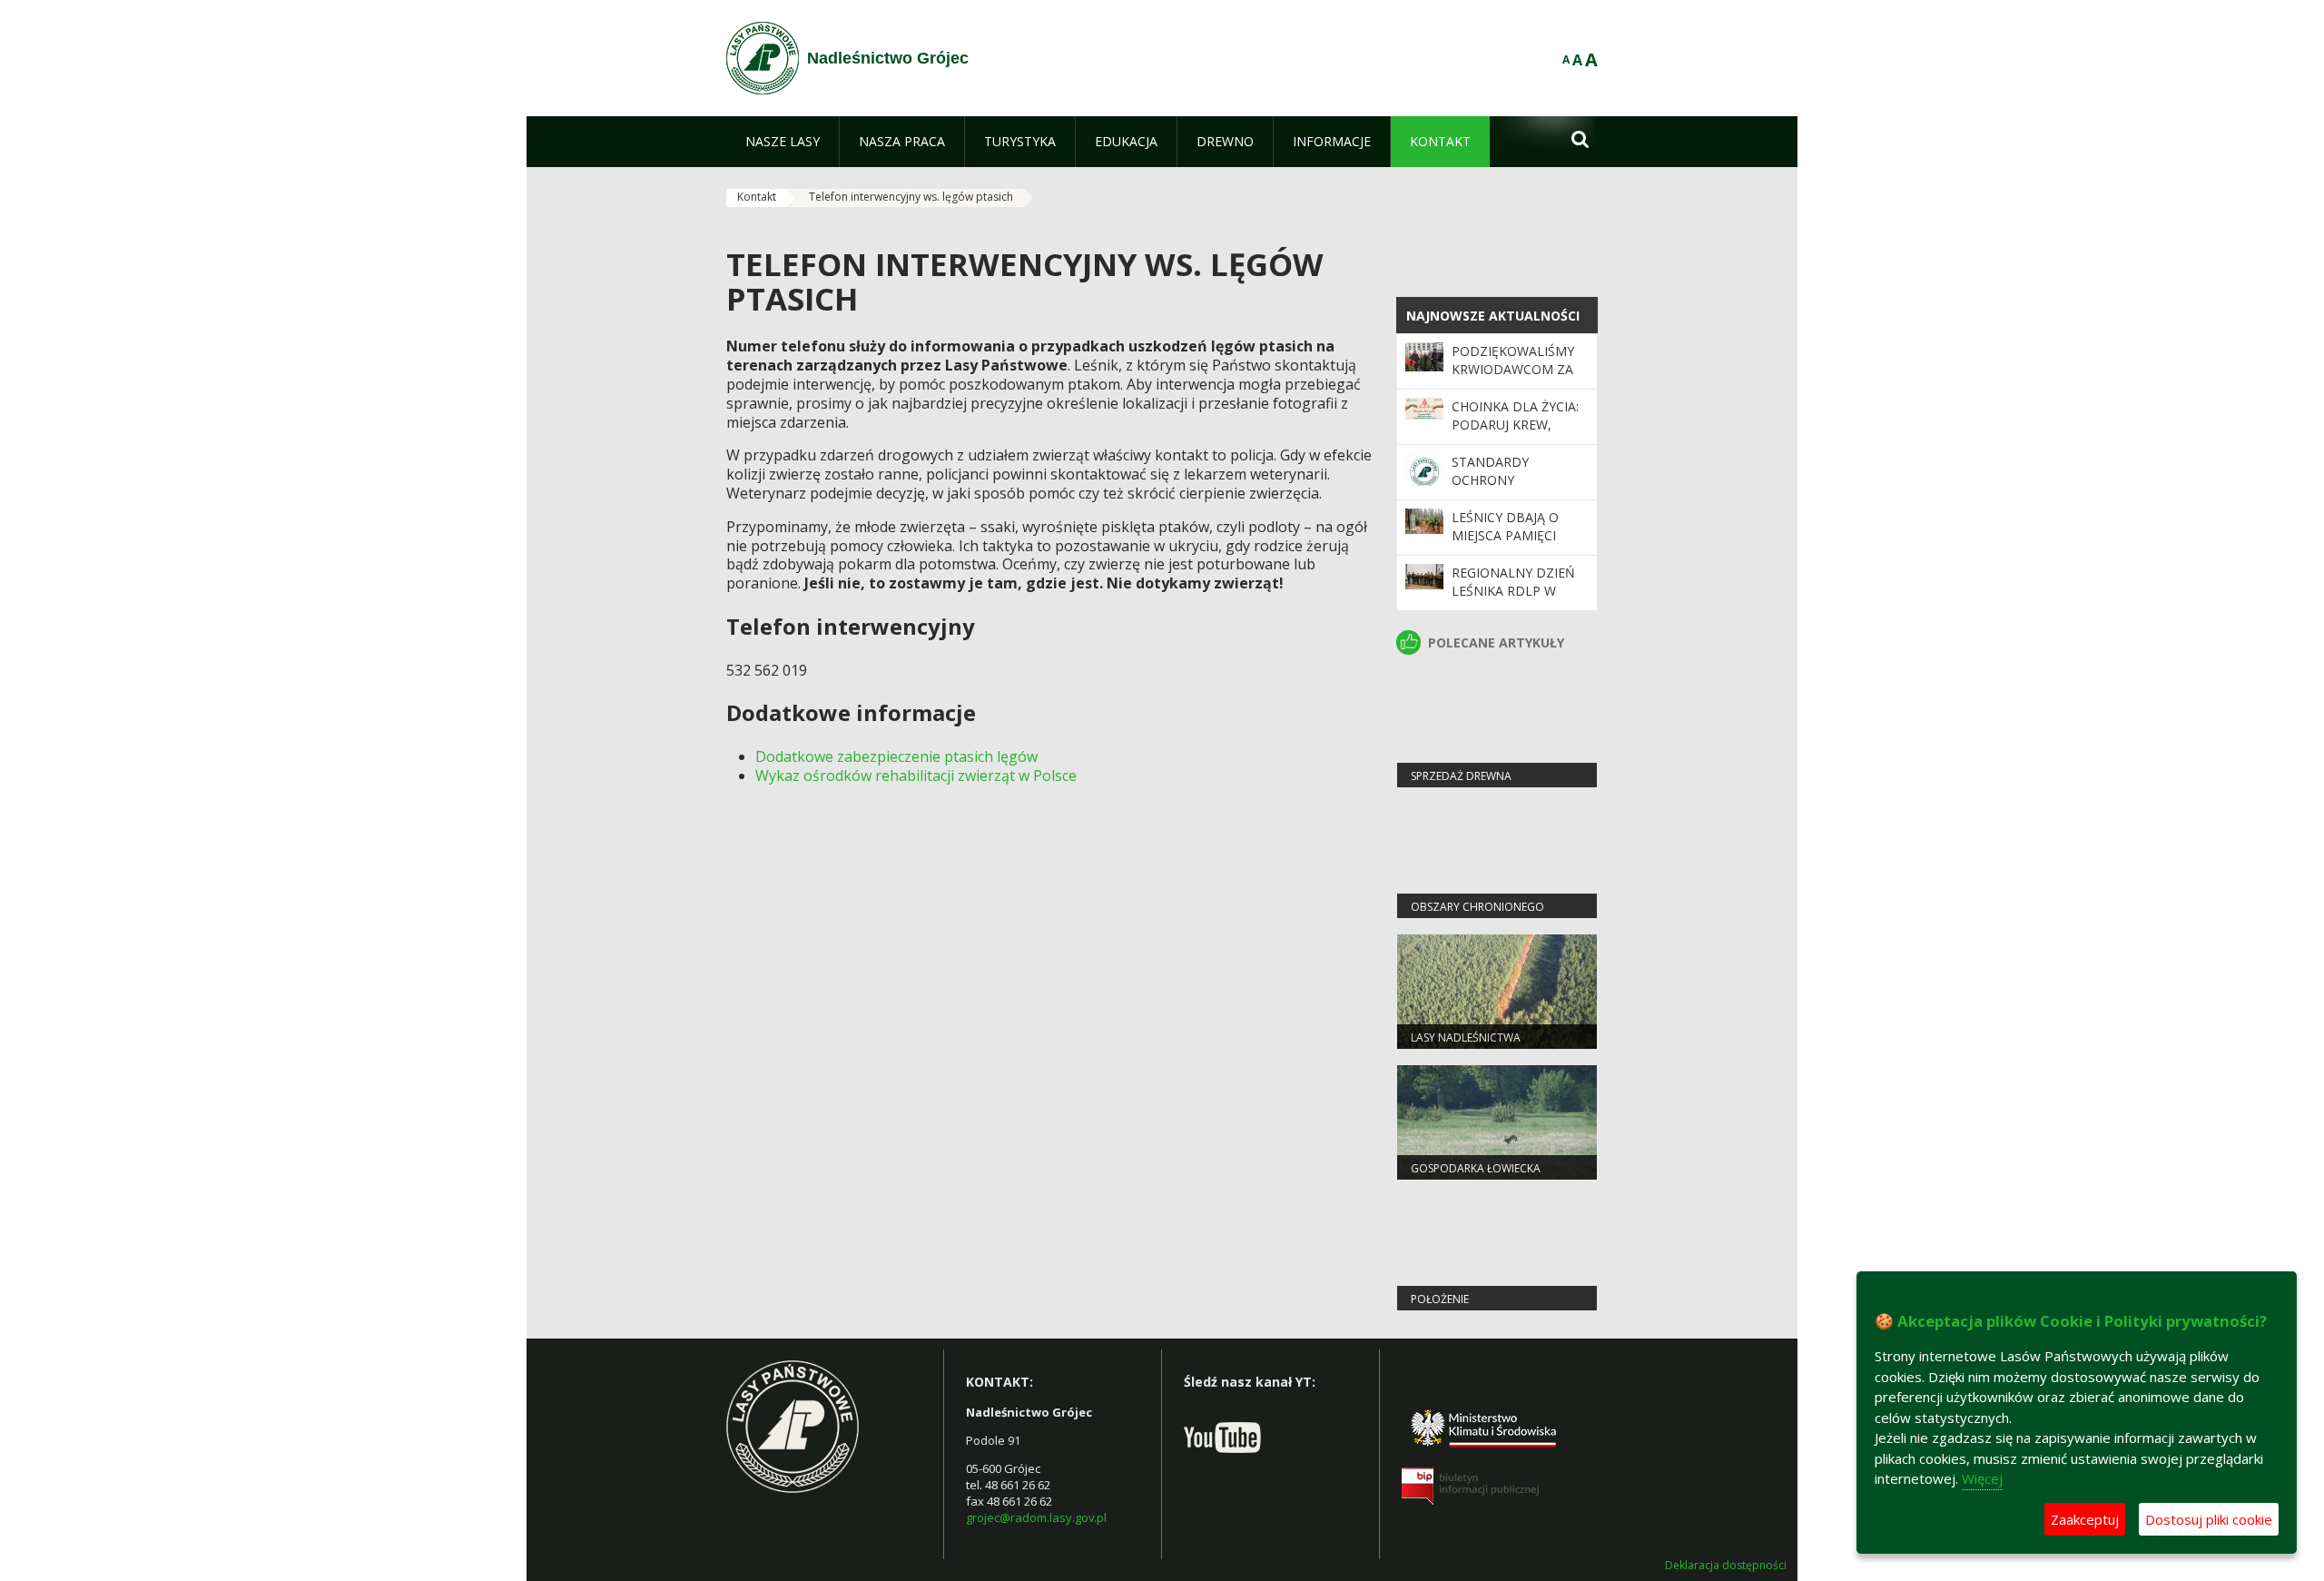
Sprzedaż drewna (1461, 776)
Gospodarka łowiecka (1476, 1168)
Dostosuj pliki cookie (2209, 1519)
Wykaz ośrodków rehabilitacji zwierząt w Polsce (916, 776)
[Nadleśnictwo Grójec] (763, 58)
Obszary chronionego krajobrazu (1477, 914)
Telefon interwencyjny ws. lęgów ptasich (911, 197)
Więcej (1982, 1478)
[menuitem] (783, 142)
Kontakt (757, 197)
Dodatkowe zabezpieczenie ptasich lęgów (896, 756)
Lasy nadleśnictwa (1466, 1038)
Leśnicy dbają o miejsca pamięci (1505, 526)
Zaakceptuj (2085, 1519)
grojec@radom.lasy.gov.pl (1036, 1517)
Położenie (1440, 1299)
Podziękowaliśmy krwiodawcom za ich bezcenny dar (1513, 370)
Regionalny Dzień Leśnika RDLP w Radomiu (1513, 591)
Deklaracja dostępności (1726, 1566)
